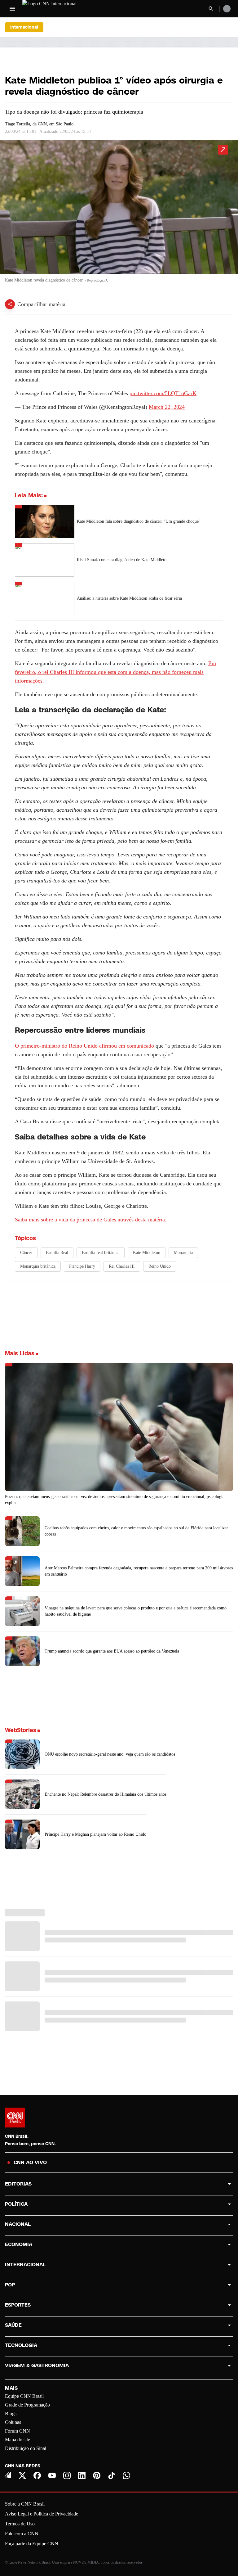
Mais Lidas (20, 1353)
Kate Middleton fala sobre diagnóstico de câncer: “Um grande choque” (139, 521)
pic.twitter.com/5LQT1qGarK (163, 393)
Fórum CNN (18, 2431)
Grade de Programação (27, 2405)
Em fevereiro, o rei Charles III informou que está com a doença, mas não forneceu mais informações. (115, 672)
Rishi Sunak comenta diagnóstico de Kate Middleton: (123, 560)
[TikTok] (112, 2475)
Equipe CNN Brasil (24, 2396)
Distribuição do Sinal (26, 2448)
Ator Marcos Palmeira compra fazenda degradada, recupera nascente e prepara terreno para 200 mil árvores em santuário (139, 1571)
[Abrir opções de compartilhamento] (10, 304)
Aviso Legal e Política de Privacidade (42, 2514)
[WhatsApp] (126, 2475)
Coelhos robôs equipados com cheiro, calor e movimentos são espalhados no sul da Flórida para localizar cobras (136, 1531)
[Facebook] (37, 2475)
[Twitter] (22, 2475)
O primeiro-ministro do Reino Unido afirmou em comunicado (84, 1046)
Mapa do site (18, 2440)
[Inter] (8, 2475)
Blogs (11, 2414)
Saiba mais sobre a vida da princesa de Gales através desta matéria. (91, 1220)
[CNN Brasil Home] (56, 9)
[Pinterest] (97, 2475)
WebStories (21, 1730)
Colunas (13, 2422)
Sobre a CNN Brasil (25, 2504)
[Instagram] (67, 2475)
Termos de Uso (20, 2524)
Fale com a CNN (22, 2534)
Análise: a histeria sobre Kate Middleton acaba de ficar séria (129, 598)
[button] (119, 214)
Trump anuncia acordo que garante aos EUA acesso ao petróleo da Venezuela (112, 1651)
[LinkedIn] (82, 2475)
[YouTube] (52, 2475)
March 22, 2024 (167, 407)
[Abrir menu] (12, 9)
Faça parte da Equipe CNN (32, 2544)
